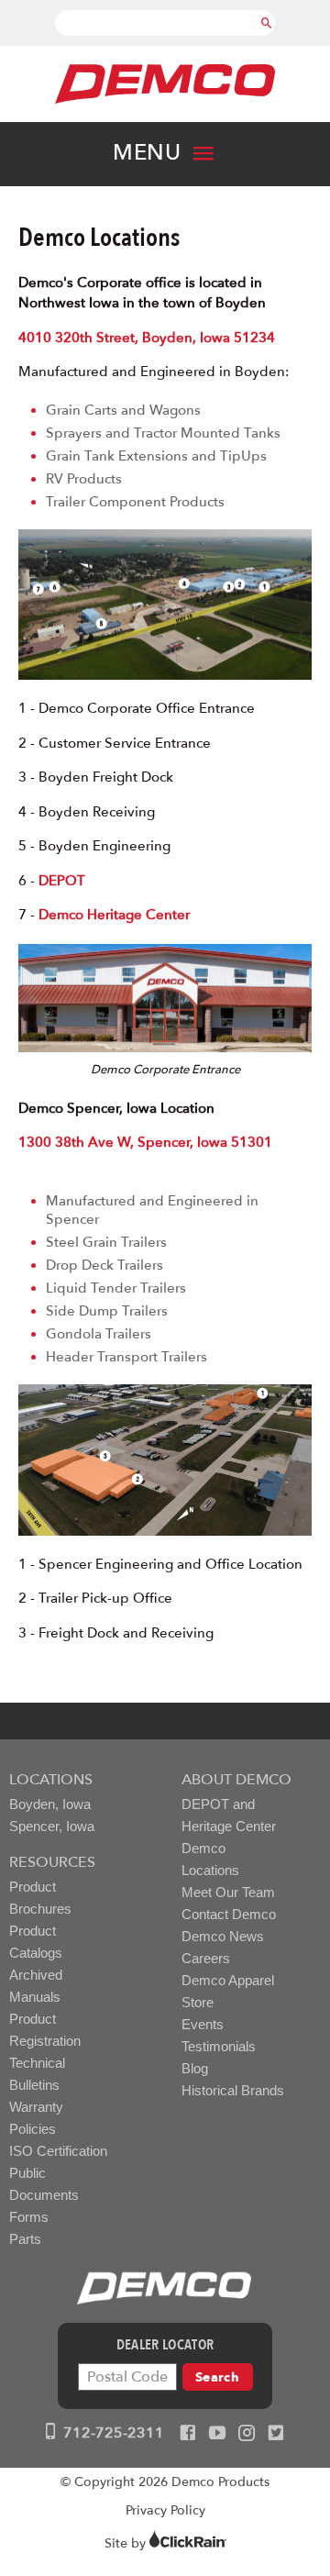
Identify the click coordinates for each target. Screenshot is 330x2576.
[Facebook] (188, 2434)
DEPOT (62, 881)
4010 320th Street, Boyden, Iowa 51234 (147, 338)
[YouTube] (217, 2434)
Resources (52, 1862)
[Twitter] (276, 2434)
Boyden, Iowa (50, 1804)
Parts (25, 2239)
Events (203, 2024)
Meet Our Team (228, 1892)
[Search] (267, 14)
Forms (29, 2217)
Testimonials (219, 2046)
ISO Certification (58, 2151)
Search (217, 2377)
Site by (127, 2543)
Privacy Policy (165, 2510)
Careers (206, 1958)
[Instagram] (247, 2434)
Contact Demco (229, 1914)
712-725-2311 (112, 2433)
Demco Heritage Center (114, 915)
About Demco (236, 1780)
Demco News (223, 1936)
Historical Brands (233, 2090)
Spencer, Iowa (52, 1826)
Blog (195, 2068)
